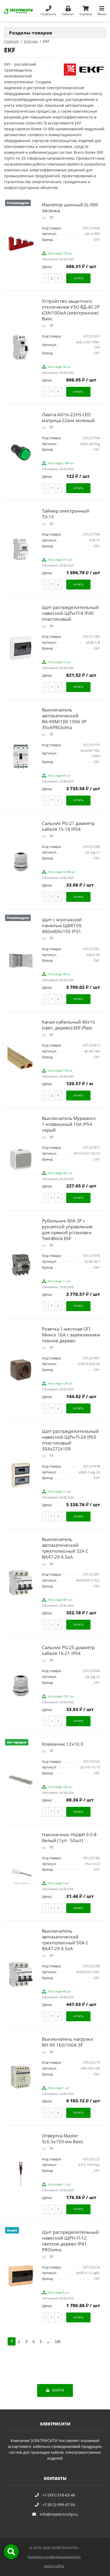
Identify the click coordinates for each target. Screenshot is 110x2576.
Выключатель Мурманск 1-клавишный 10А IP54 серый (69, 1124)
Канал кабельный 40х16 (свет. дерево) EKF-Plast (68, 1025)
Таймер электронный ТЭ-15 (66, 514)
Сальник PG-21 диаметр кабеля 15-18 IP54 (68, 826)
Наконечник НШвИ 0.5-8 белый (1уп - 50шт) (69, 1837)
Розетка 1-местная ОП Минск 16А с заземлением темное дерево (71, 1335)
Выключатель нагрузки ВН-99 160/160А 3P (68, 2042)
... (48, 2341)
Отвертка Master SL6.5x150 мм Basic (63, 2139)
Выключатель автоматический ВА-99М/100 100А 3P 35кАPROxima (64, 719)
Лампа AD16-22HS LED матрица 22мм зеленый (68, 417)
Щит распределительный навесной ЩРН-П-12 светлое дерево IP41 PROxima (70, 2241)
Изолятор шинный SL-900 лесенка (70, 208)
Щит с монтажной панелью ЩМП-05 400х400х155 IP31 (62, 925)
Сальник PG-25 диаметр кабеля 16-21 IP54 (68, 1650)
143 (58, 2341)
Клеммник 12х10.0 (63, 1744)
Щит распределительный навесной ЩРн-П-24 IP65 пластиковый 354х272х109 (70, 1440)
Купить (78, 278)
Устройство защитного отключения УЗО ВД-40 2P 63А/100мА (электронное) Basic (71, 310)
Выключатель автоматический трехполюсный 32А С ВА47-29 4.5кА (65, 1548)
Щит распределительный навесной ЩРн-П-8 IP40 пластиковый (70, 613)
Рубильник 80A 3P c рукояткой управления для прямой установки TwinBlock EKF (67, 1230)
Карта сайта (54, 2566)
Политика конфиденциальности (54, 2557)
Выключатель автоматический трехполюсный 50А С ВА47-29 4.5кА (65, 1940)
